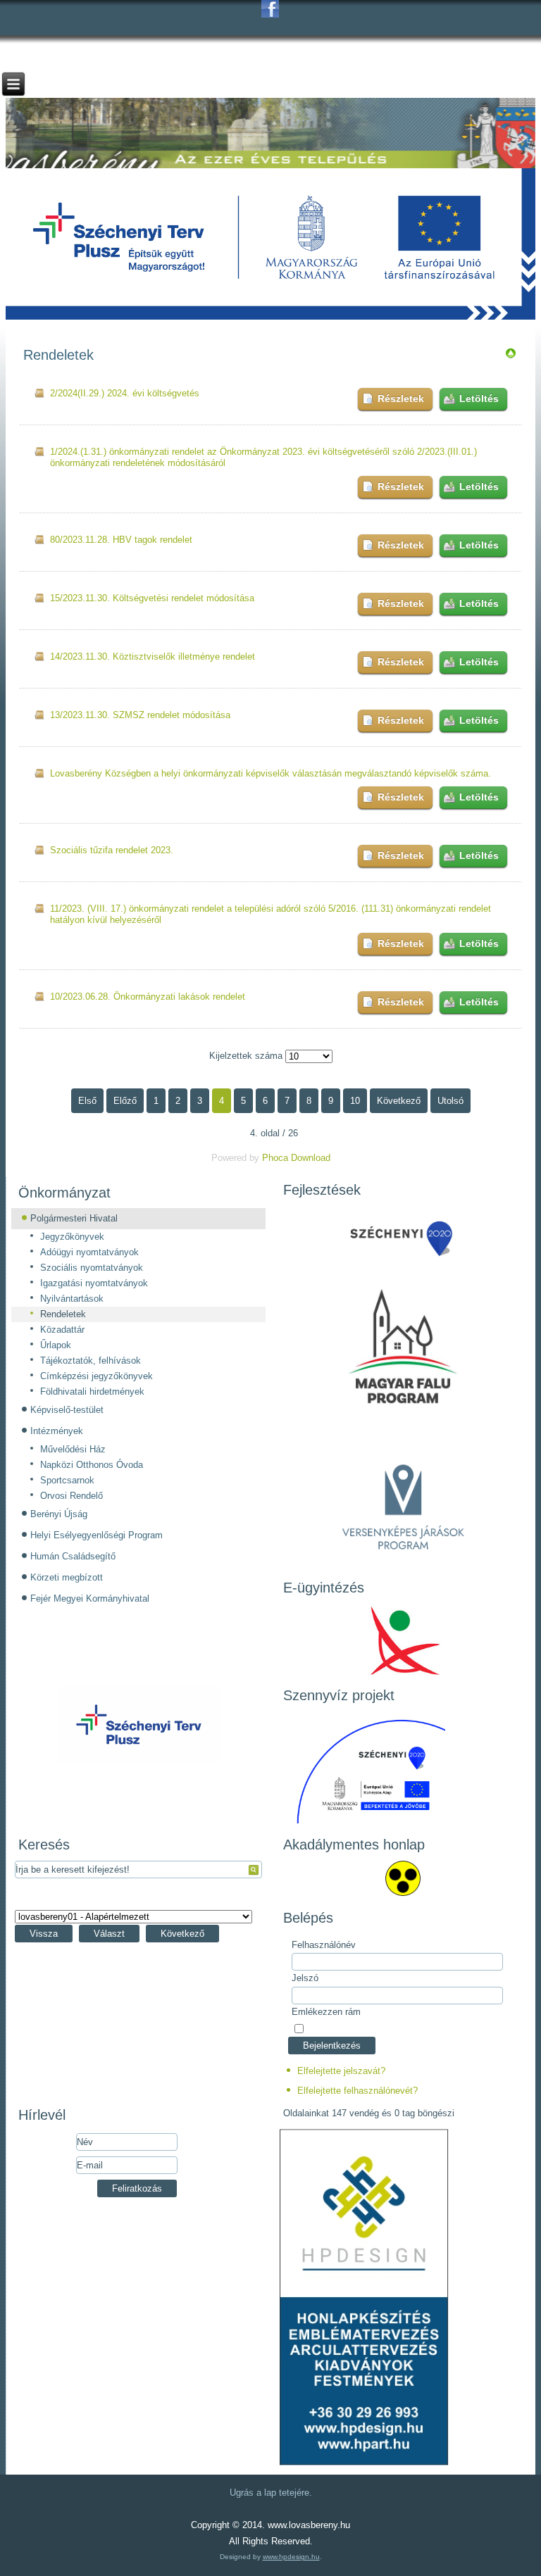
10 (355, 1101)
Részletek (401, 398)
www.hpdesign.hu (291, 2557)
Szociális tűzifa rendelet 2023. (112, 850)
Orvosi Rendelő (71, 1496)
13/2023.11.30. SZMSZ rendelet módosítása (140, 715)
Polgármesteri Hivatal (74, 1218)
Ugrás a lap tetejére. (271, 2493)
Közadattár (62, 1330)
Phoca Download (296, 1158)
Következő (399, 1101)
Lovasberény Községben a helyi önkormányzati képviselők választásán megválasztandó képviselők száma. (270, 773)
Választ (109, 1934)
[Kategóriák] (511, 356)
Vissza (44, 1934)
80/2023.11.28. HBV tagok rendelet (121, 540)
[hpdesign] (364, 2462)
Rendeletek (63, 1314)
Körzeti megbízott (67, 1577)
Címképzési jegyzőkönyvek (97, 1376)
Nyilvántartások (72, 1299)
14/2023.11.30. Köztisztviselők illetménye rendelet (153, 656)
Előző (125, 1101)
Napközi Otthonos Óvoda (92, 1465)
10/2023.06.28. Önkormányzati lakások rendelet (148, 997)
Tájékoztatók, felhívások (91, 1361)
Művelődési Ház (73, 1449)
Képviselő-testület (67, 1410)
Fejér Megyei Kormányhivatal (90, 1598)
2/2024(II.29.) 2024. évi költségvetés (125, 393)
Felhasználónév (324, 1945)
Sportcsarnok (67, 1480)
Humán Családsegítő (73, 1556)
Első (87, 1101)
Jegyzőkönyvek (72, 1237)
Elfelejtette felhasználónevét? (357, 2091)
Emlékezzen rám (326, 2012)
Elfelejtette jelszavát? (341, 2071)
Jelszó (305, 1978)
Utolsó (450, 1101)
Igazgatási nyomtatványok (94, 1283)
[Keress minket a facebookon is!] (270, 9)
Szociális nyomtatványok (92, 1268)
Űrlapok (56, 1345)
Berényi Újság (59, 1514)
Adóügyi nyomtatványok (89, 1252)
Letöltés (479, 398)
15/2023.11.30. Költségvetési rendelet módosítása (152, 598)
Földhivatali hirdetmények (92, 1391)
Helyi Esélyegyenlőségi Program (97, 1535)
